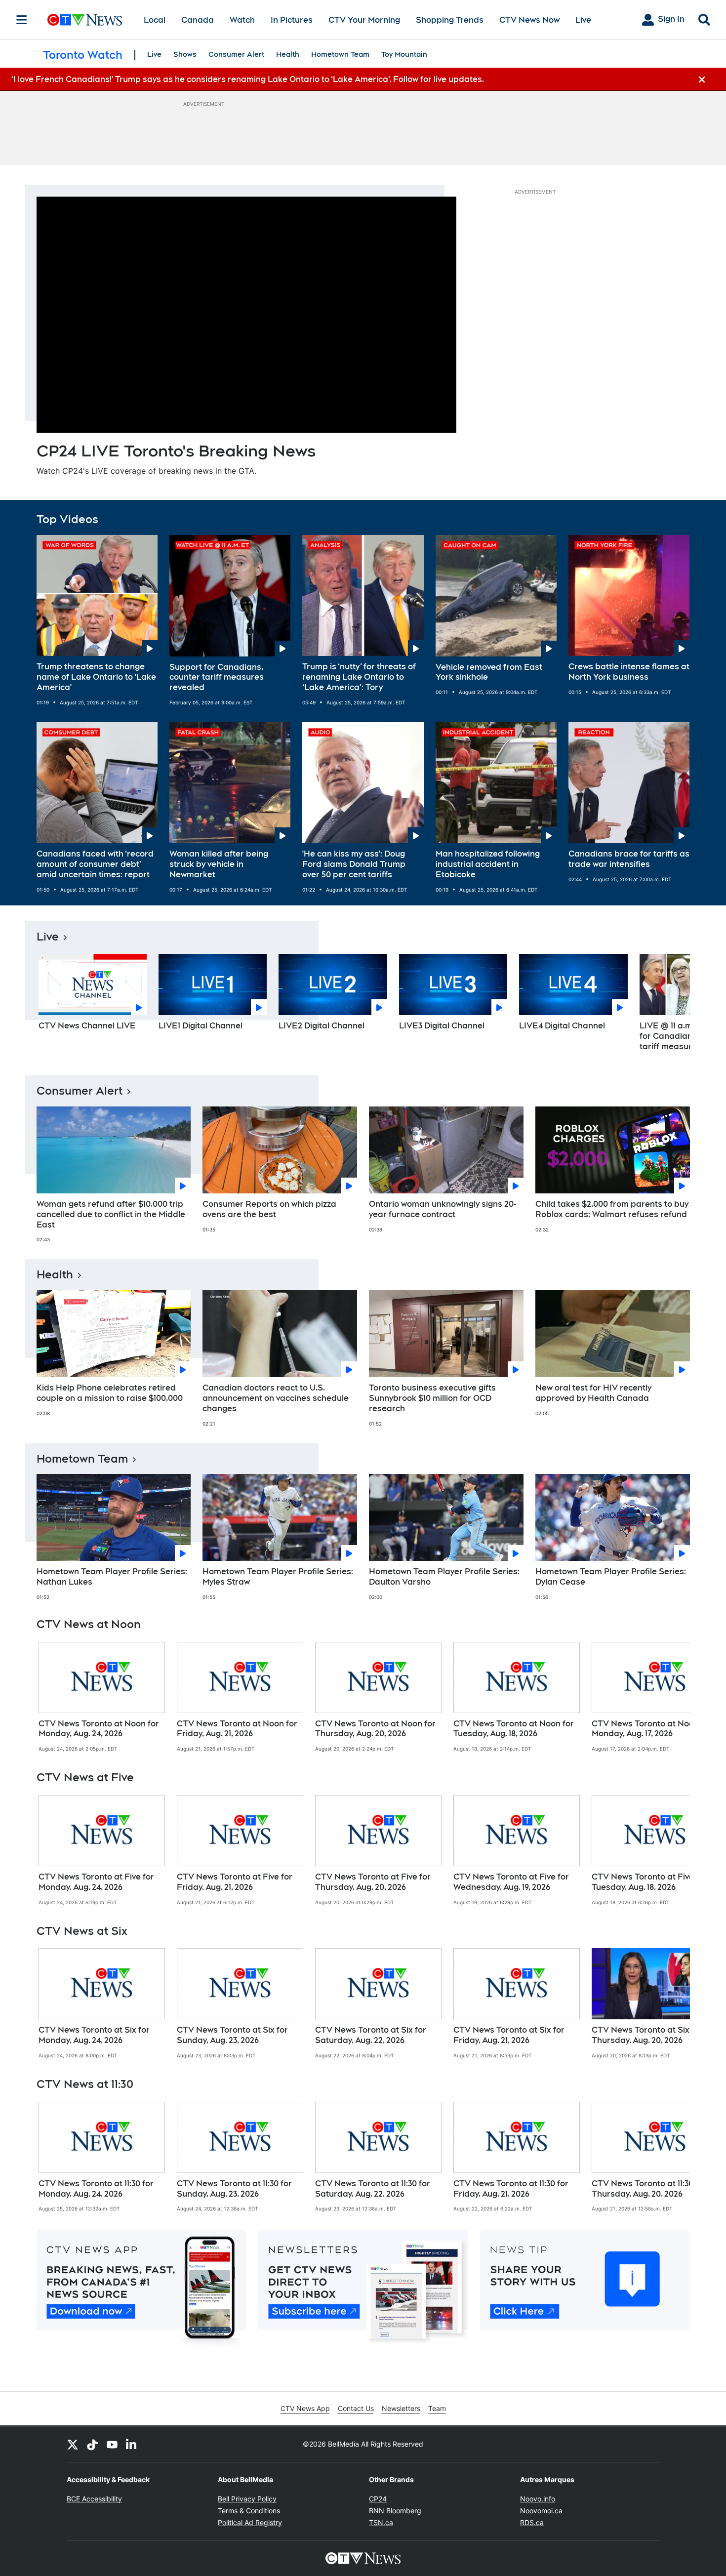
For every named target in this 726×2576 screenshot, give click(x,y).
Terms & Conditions (249, 2511)
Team (437, 2408)
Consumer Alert (236, 54)
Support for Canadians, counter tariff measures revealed (217, 677)
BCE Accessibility (94, 2499)
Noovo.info (538, 2499)
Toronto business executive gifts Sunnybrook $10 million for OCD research (432, 1398)
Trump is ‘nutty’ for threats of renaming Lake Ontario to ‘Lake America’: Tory (359, 677)
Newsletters (401, 2408)
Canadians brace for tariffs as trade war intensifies (629, 859)
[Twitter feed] (73, 2444)
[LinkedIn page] (132, 2444)
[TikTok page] (92, 2444)
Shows (185, 54)
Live (583, 20)
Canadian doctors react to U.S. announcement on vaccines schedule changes (276, 1398)
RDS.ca (532, 2522)
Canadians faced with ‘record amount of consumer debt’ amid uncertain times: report (95, 864)
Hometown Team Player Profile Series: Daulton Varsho (444, 1577)
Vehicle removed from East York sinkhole (489, 672)
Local (155, 20)
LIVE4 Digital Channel (562, 1026)
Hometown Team (340, 54)
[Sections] (22, 20)
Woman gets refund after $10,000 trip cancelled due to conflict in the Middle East (111, 1214)
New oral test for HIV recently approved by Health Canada (593, 1393)
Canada (198, 20)
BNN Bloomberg (395, 2511)
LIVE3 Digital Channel (442, 1026)
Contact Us (356, 2408)
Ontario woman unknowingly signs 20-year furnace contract (443, 1209)
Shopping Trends (450, 20)
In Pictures (292, 20)
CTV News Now (529, 20)
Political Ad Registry (250, 2522)
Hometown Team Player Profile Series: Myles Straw (278, 1577)
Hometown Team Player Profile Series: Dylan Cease (611, 1577)
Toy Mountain (404, 54)
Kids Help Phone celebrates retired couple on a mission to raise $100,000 (110, 1393)
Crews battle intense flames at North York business (629, 672)
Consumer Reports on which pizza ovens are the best (269, 1209)
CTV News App (305, 2408)
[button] (670, 1006)
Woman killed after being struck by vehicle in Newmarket (219, 864)
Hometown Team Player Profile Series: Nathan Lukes (112, 1577)
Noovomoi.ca (541, 2511)
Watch (242, 20)
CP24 (378, 2499)
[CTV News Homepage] (85, 20)
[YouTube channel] (112, 2444)
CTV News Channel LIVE (87, 1026)
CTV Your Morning (364, 20)
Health (288, 54)
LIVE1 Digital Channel (201, 1026)
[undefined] (102, 1697)
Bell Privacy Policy (247, 2499)
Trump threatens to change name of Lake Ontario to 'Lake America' (96, 677)
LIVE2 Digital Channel (322, 1026)
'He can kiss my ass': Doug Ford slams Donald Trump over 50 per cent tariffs (354, 864)
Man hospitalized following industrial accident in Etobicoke (488, 864)
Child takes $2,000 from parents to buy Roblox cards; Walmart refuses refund (612, 1209)
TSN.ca (381, 2522)
